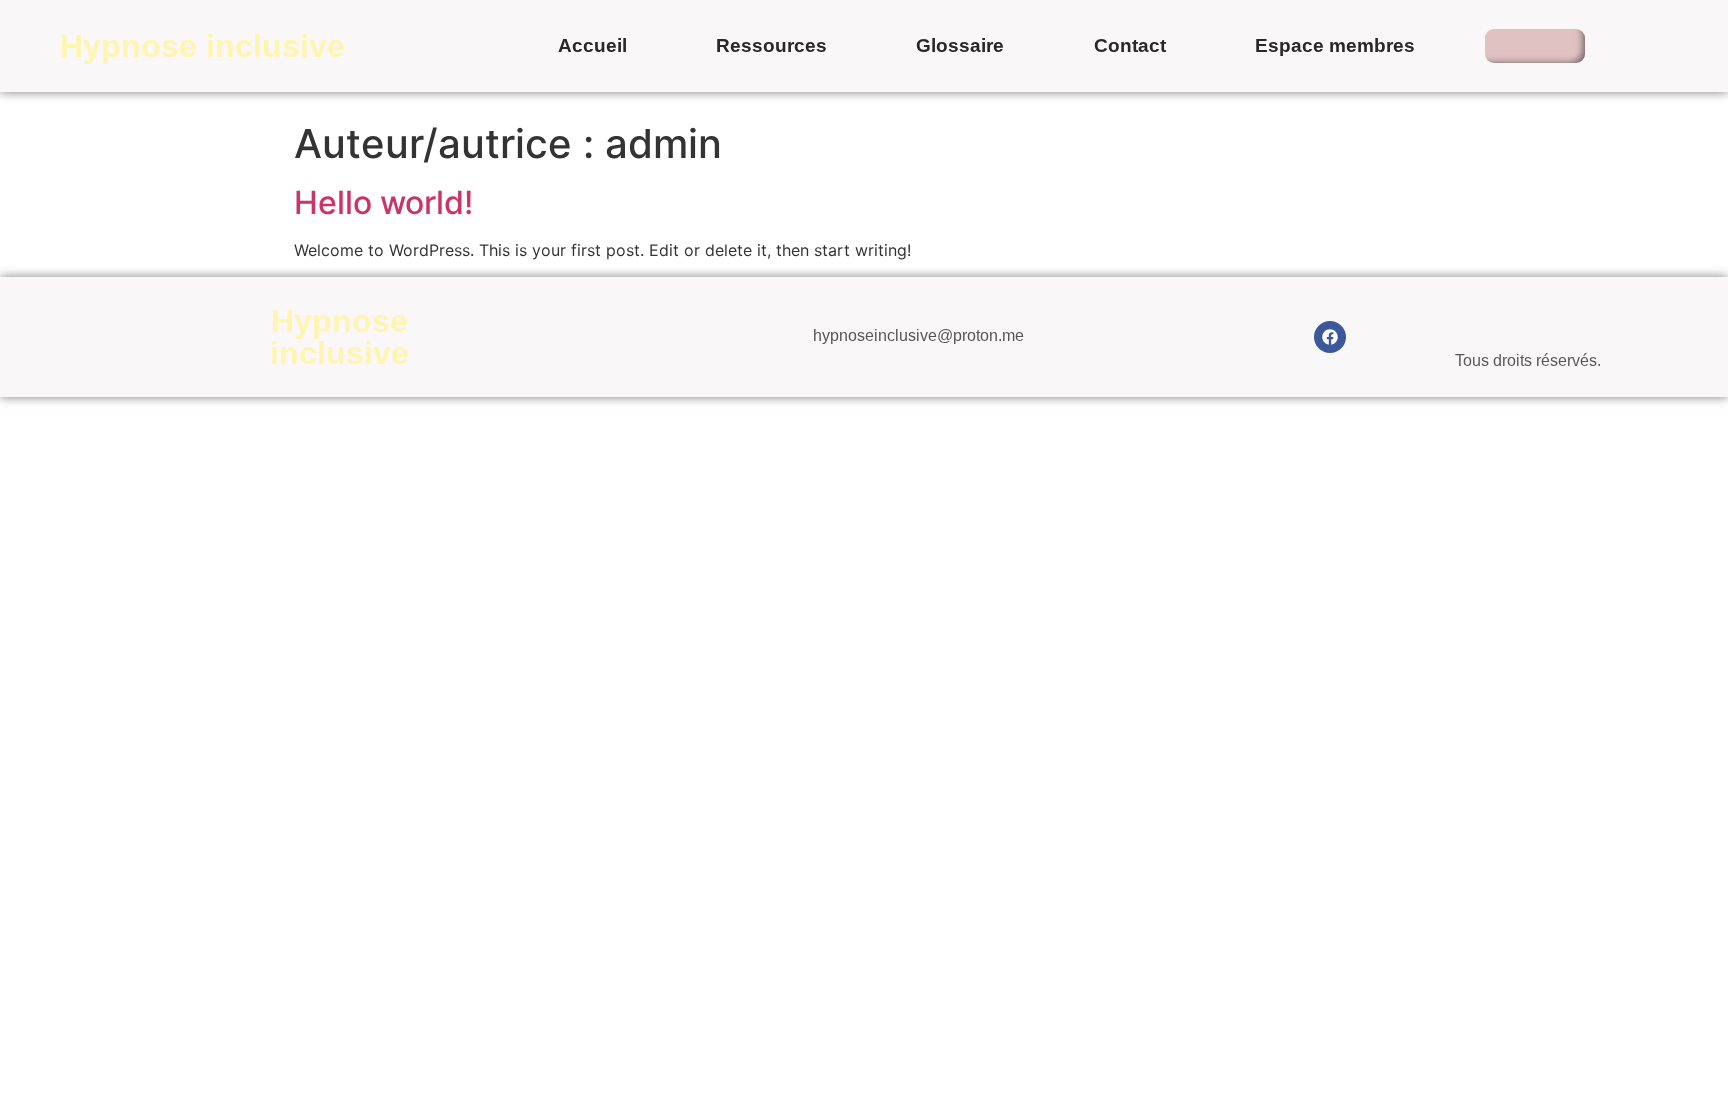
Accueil (592, 45)
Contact (1130, 45)
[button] (1535, 46)
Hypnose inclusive (202, 46)
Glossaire (960, 45)
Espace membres (1335, 45)
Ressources (771, 45)
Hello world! (383, 202)
